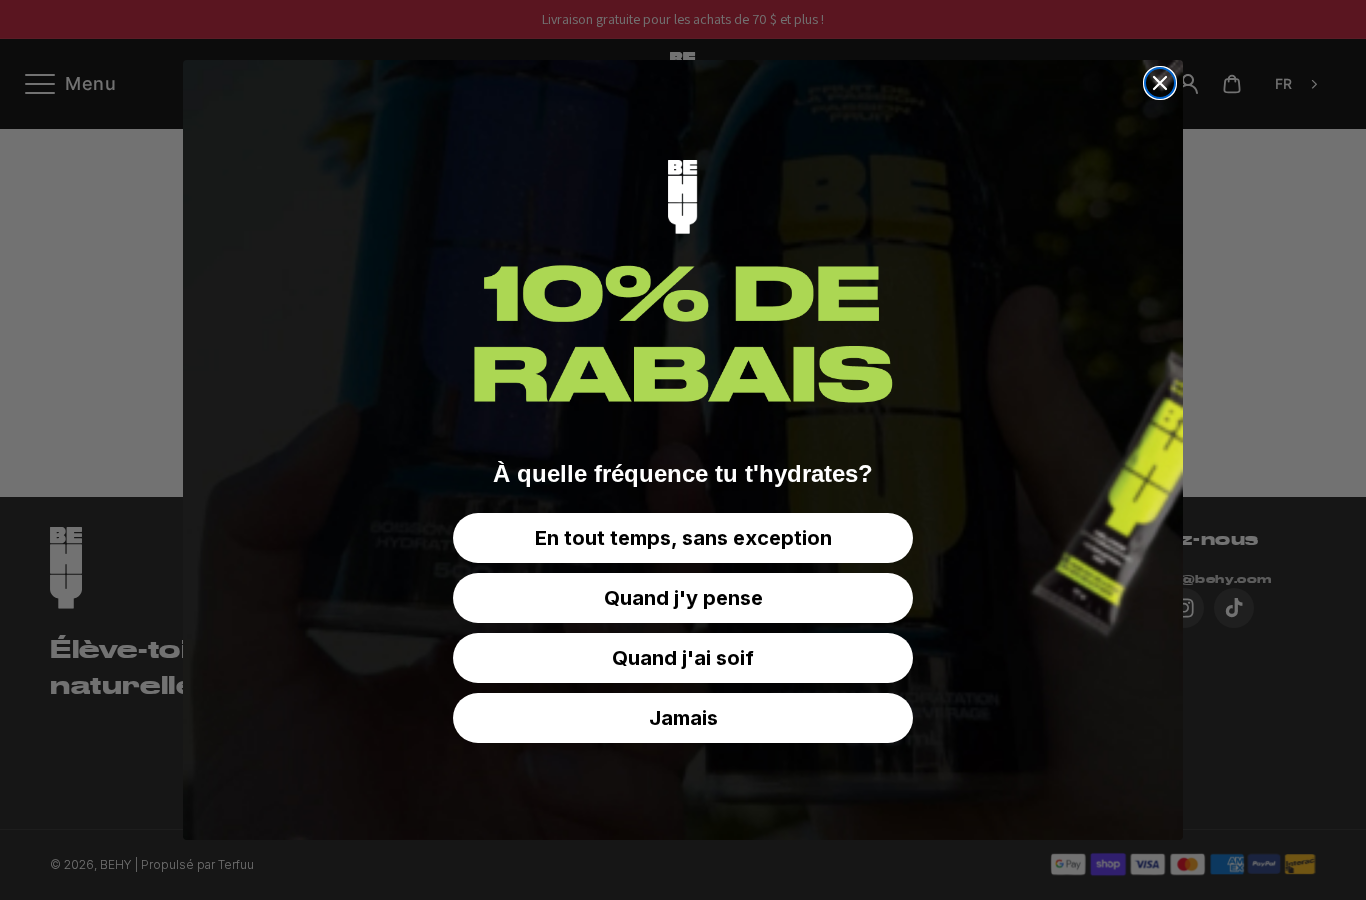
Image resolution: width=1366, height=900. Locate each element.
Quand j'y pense (683, 598)
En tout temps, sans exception (683, 538)
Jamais (683, 718)
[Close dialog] (1160, 83)
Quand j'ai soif (683, 658)
